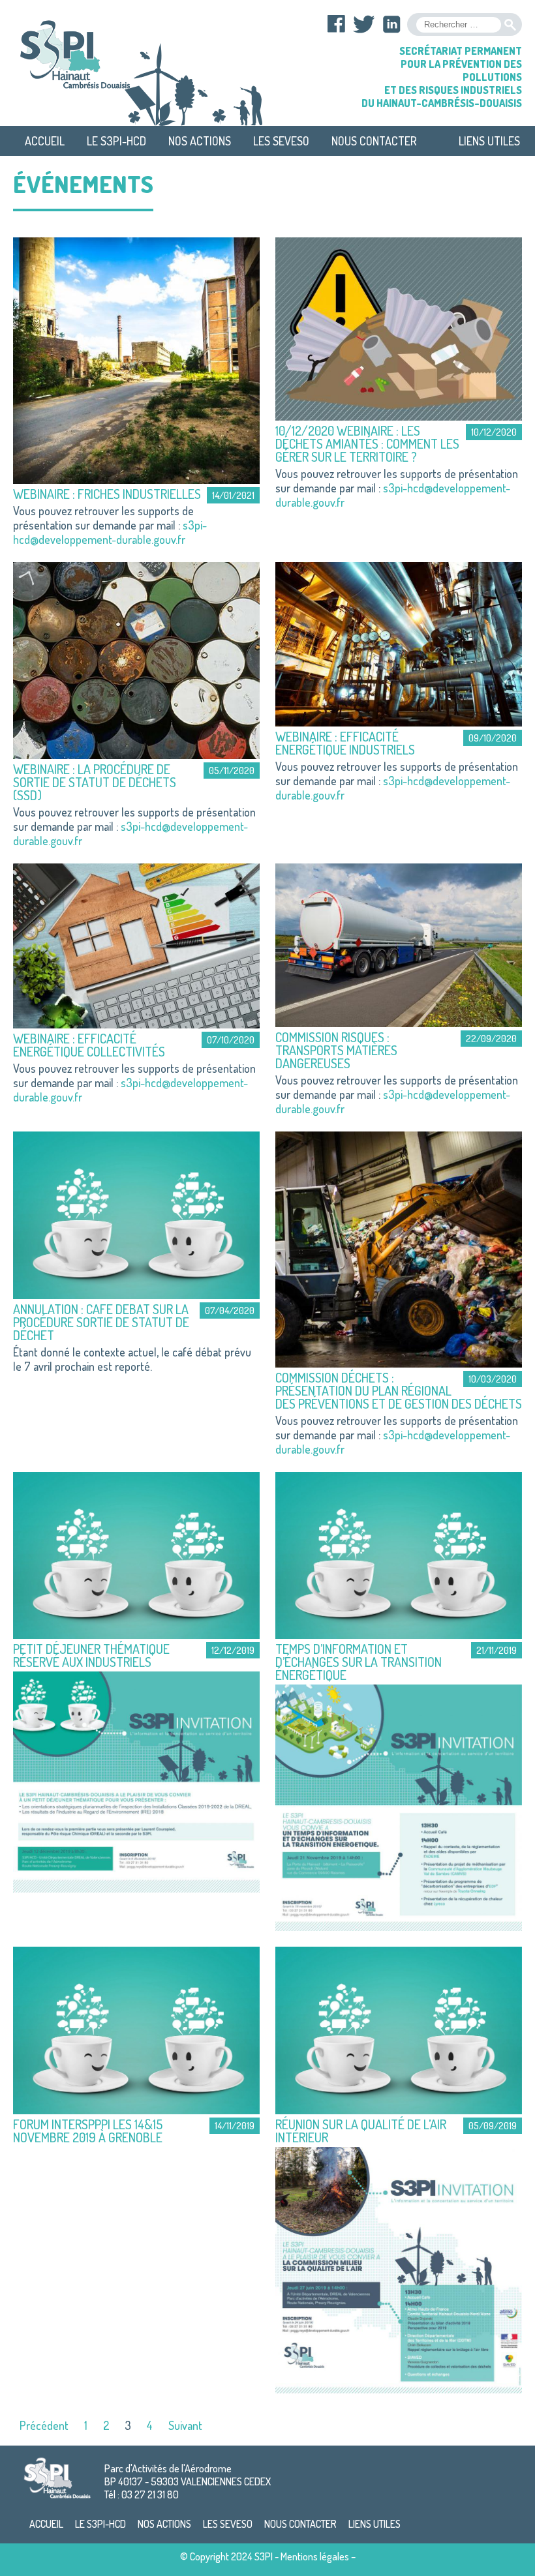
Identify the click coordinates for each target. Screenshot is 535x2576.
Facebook (337, 24)
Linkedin (391, 24)
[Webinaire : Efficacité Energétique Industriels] (399, 642)
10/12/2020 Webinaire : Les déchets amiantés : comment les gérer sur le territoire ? (367, 443)
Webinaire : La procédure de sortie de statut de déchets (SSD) (95, 782)
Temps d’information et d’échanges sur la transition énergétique (359, 1662)
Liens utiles (489, 141)
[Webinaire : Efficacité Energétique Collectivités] (136, 944)
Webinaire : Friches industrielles (107, 494)
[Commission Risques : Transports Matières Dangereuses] (399, 944)
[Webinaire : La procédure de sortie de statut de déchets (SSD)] (136, 659)
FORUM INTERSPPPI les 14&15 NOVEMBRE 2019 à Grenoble (88, 2131)
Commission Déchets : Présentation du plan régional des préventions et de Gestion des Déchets (399, 1390)
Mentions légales (315, 2556)
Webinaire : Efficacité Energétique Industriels (345, 743)
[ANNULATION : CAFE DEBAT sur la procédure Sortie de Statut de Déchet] (136, 1214)
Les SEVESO (281, 141)
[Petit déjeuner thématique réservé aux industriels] (136, 1553)
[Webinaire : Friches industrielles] (136, 359)
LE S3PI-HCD (116, 141)
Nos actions (200, 141)
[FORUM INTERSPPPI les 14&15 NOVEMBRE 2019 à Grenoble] (136, 2029)
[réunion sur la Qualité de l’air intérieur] (399, 2029)
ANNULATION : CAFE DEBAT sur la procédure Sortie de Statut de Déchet (101, 1322)
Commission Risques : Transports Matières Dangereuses (336, 1050)
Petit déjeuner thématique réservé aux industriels (91, 1655)
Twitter (364, 24)
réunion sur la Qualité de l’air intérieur (361, 2131)
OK (510, 25)
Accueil (45, 141)
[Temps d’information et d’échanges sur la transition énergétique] (399, 1553)
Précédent (44, 2425)
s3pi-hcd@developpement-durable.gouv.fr (110, 532)
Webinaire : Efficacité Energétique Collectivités (89, 1045)
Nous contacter (374, 141)
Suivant (185, 2425)
